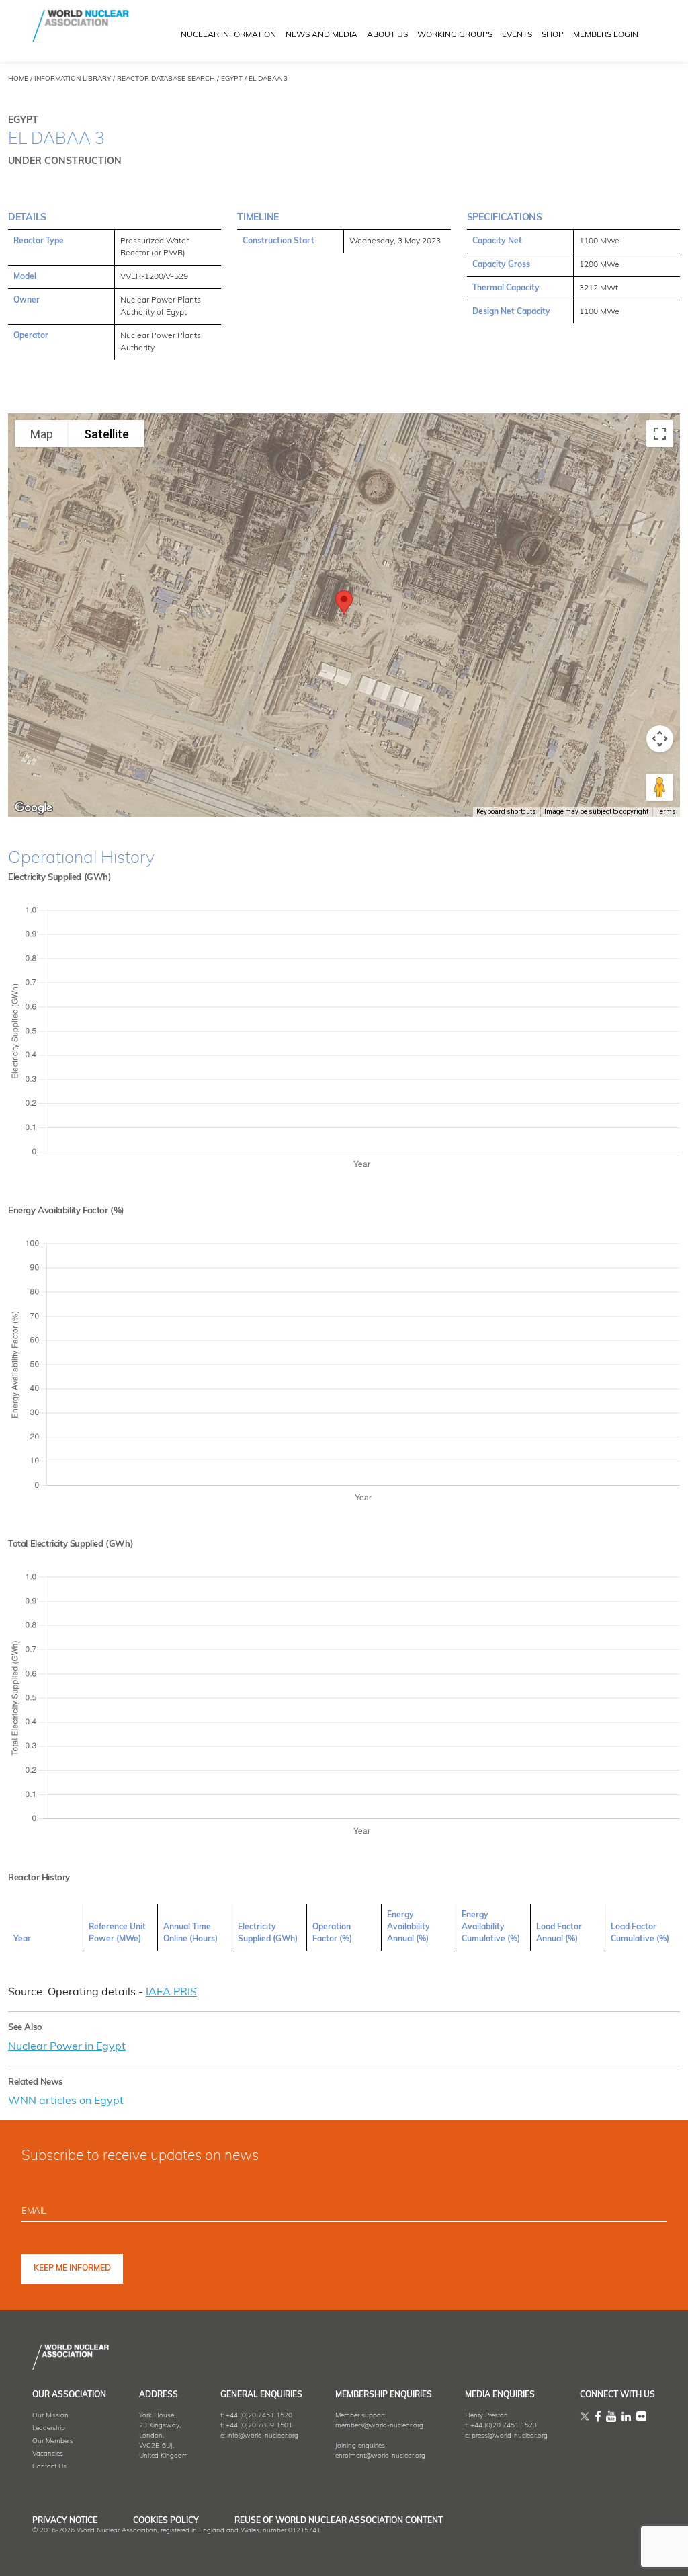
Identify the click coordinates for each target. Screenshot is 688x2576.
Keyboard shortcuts (506, 812)
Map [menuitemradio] (42, 434)
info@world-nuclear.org (263, 2436)
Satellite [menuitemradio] (106, 434)
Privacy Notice (65, 2521)
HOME (18, 79)
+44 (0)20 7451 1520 (259, 2416)
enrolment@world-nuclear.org (380, 2456)
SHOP (553, 35)
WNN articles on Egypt (66, 2101)
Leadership (49, 2428)
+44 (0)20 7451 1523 (504, 2426)
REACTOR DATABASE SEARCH (166, 79)
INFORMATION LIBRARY (73, 79)
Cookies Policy (166, 2521)
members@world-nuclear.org (379, 2426)
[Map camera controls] (660, 739)
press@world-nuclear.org (510, 2436)
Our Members (53, 2441)
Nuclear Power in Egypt (67, 2047)
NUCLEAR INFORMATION (228, 35)
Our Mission (50, 2416)
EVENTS (517, 35)
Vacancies (48, 2454)
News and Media (321, 35)
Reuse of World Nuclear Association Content (339, 2521)
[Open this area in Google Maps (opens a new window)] (34, 808)
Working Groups (455, 35)
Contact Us (49, 2467)
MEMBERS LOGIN (606, 35)
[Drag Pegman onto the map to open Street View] (660, 787)
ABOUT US (387, 35)
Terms (666, 812)
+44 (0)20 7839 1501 (259, 2426)
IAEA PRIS (171, 1993)
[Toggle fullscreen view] (660, 434)
